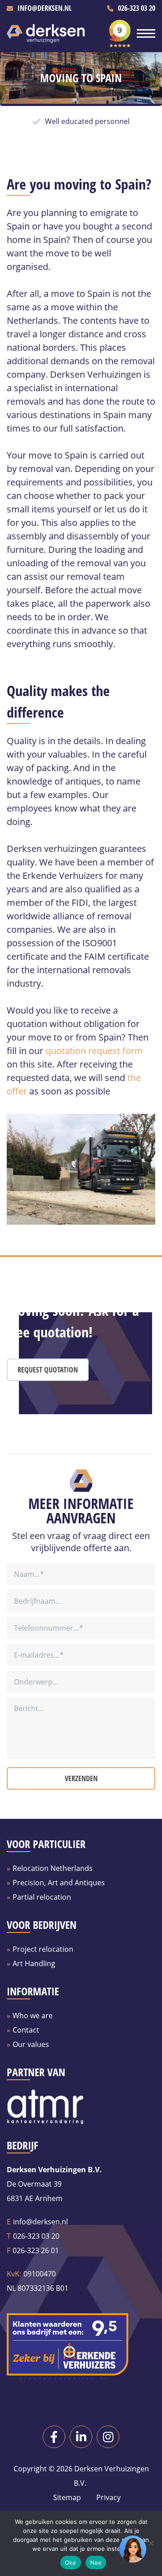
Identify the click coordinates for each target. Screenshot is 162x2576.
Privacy (108, 2497)
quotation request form (94, 1051)
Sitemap (67, 2497)
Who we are (33, 2016)
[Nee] (151, 2543)
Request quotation (48, 1370)
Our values (31, 2044)
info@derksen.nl (45, 8)
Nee (96, 2563)
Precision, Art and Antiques (59, 1883)
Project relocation (43, 1949)
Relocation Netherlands (53, 1868)
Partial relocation (42, 1897)
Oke (71, 2563)
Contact (26, 2030)
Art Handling (34, 1963)
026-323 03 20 (137, 8)
